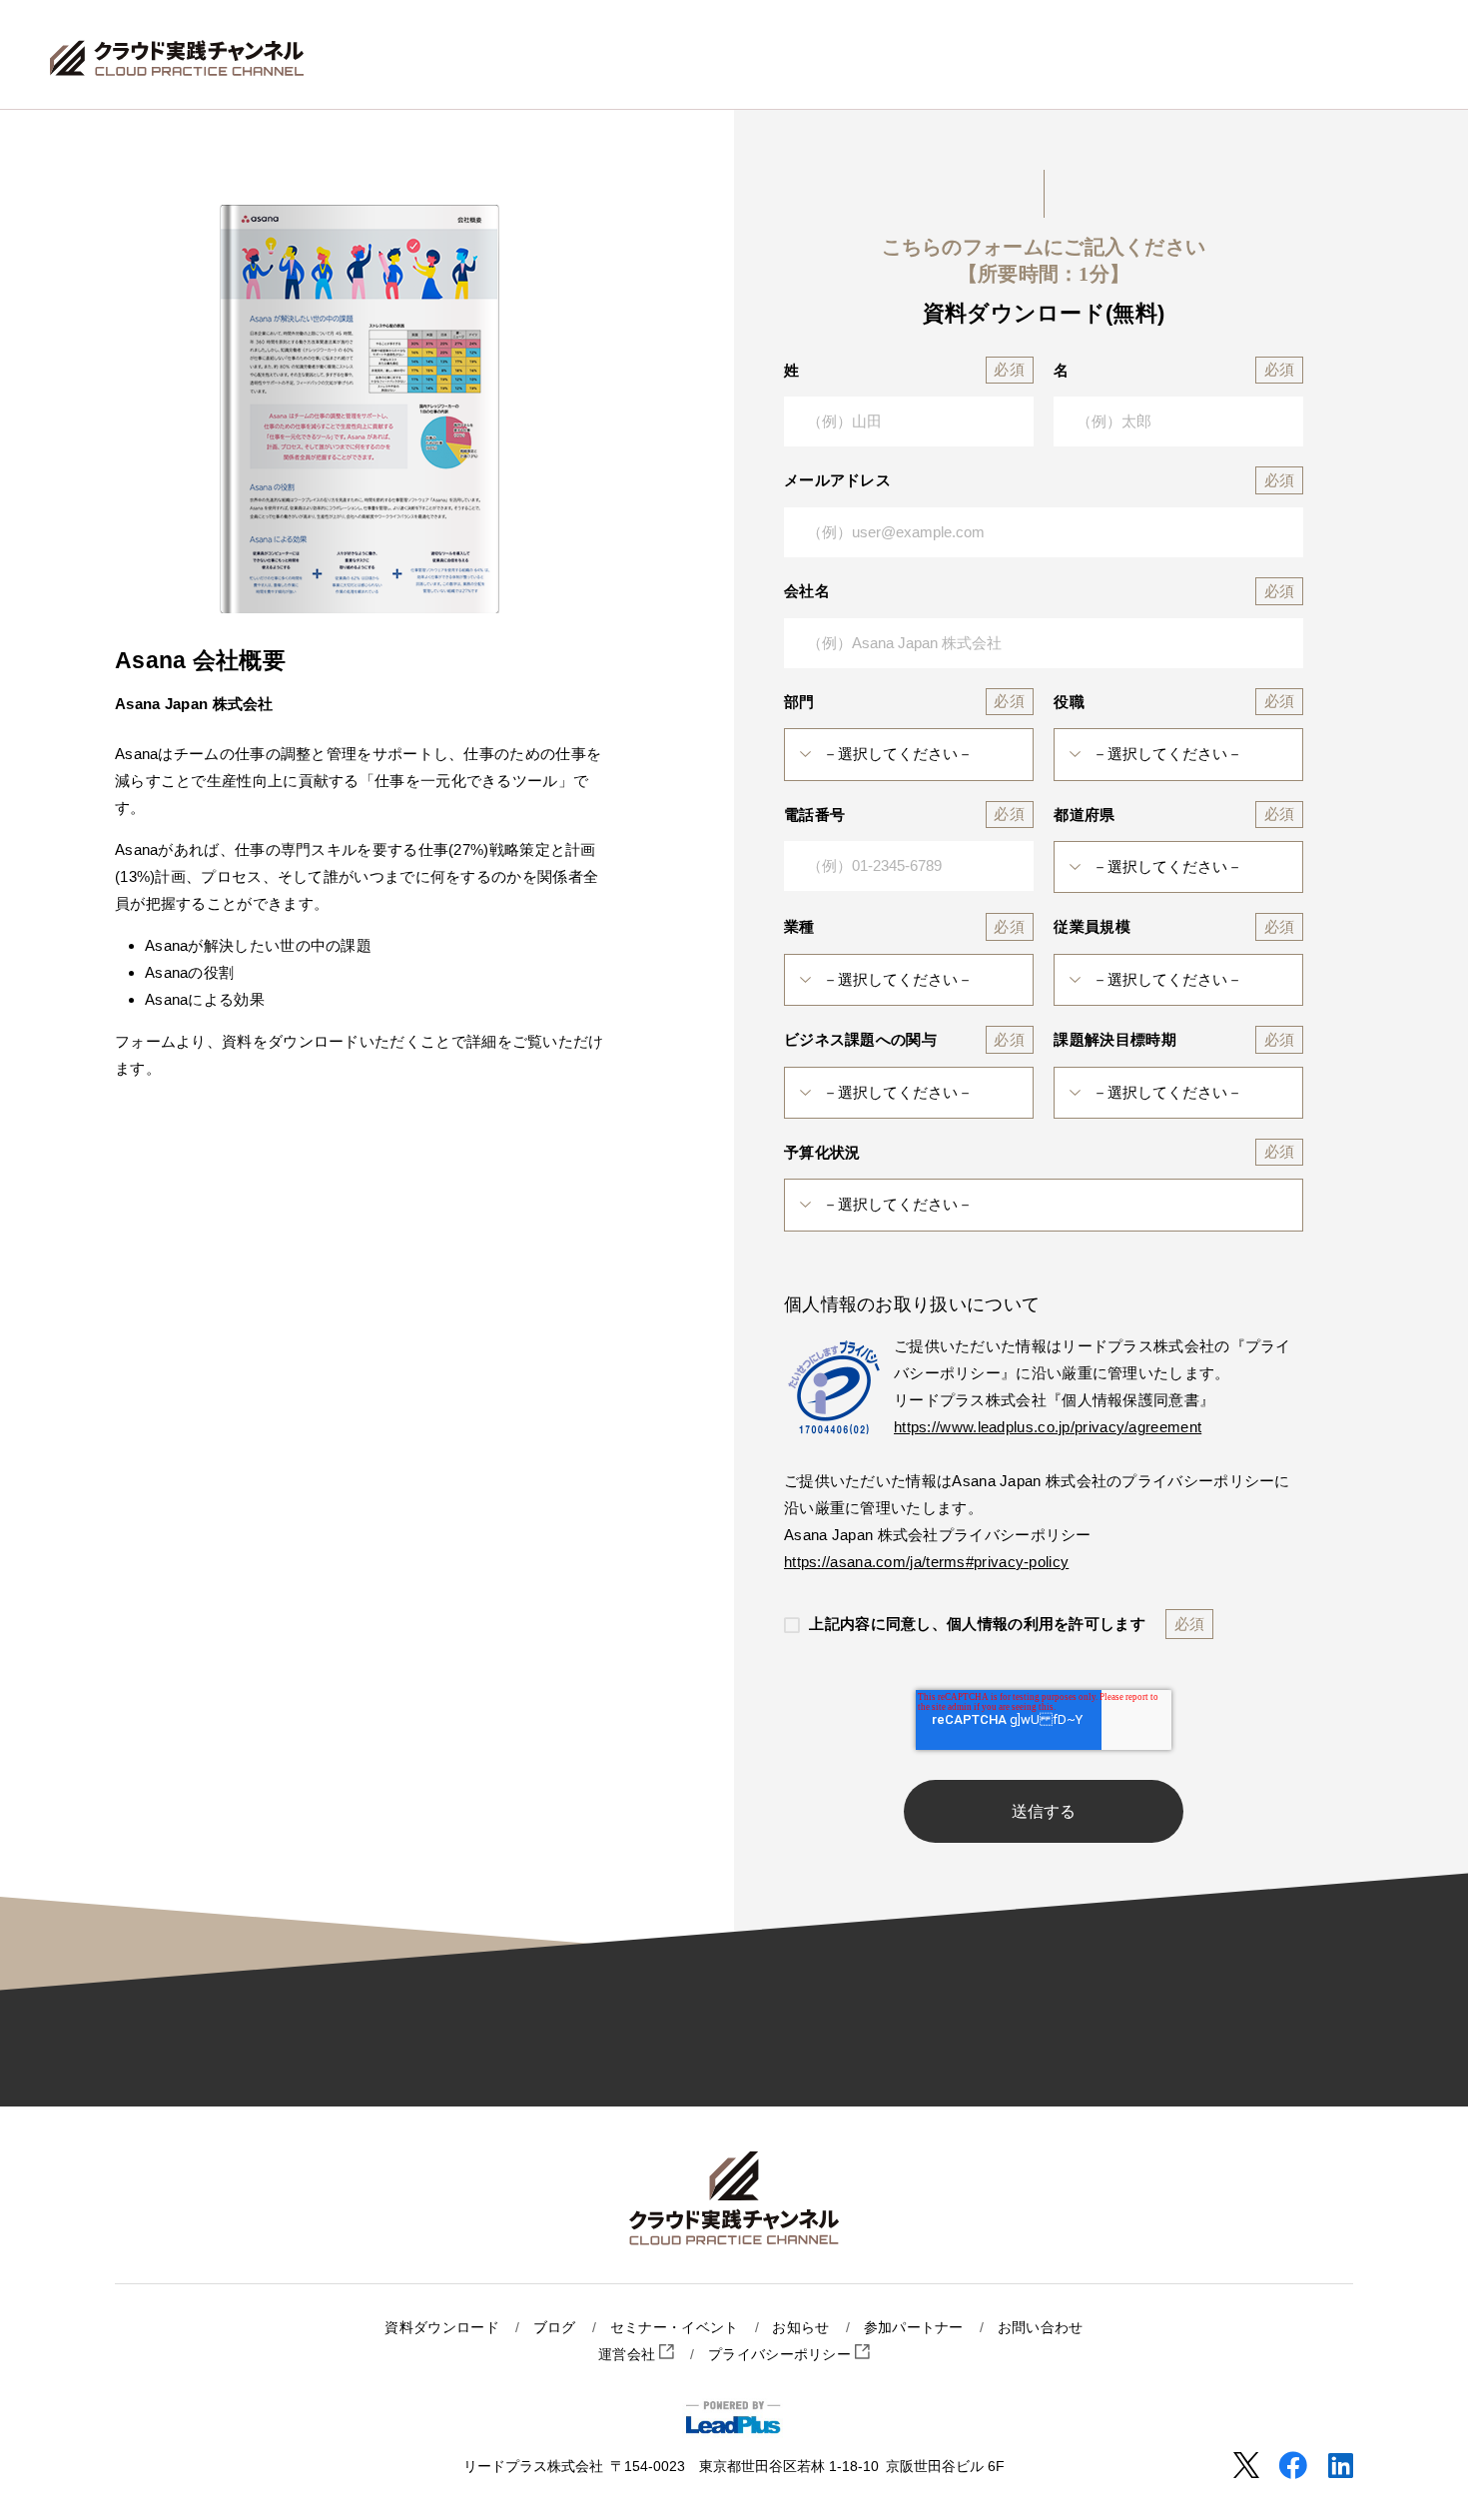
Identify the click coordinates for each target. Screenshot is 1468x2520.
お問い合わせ (1041, 2328)
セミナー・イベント (675, 2328)
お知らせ (800, 2328)
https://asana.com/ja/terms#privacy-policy (926, 1562)
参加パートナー (914, 2328)
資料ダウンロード (441, 2328)
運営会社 (629, 2355)
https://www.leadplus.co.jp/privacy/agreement (1048, 1427)
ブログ (555, 2328)
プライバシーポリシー (781, 2355)
